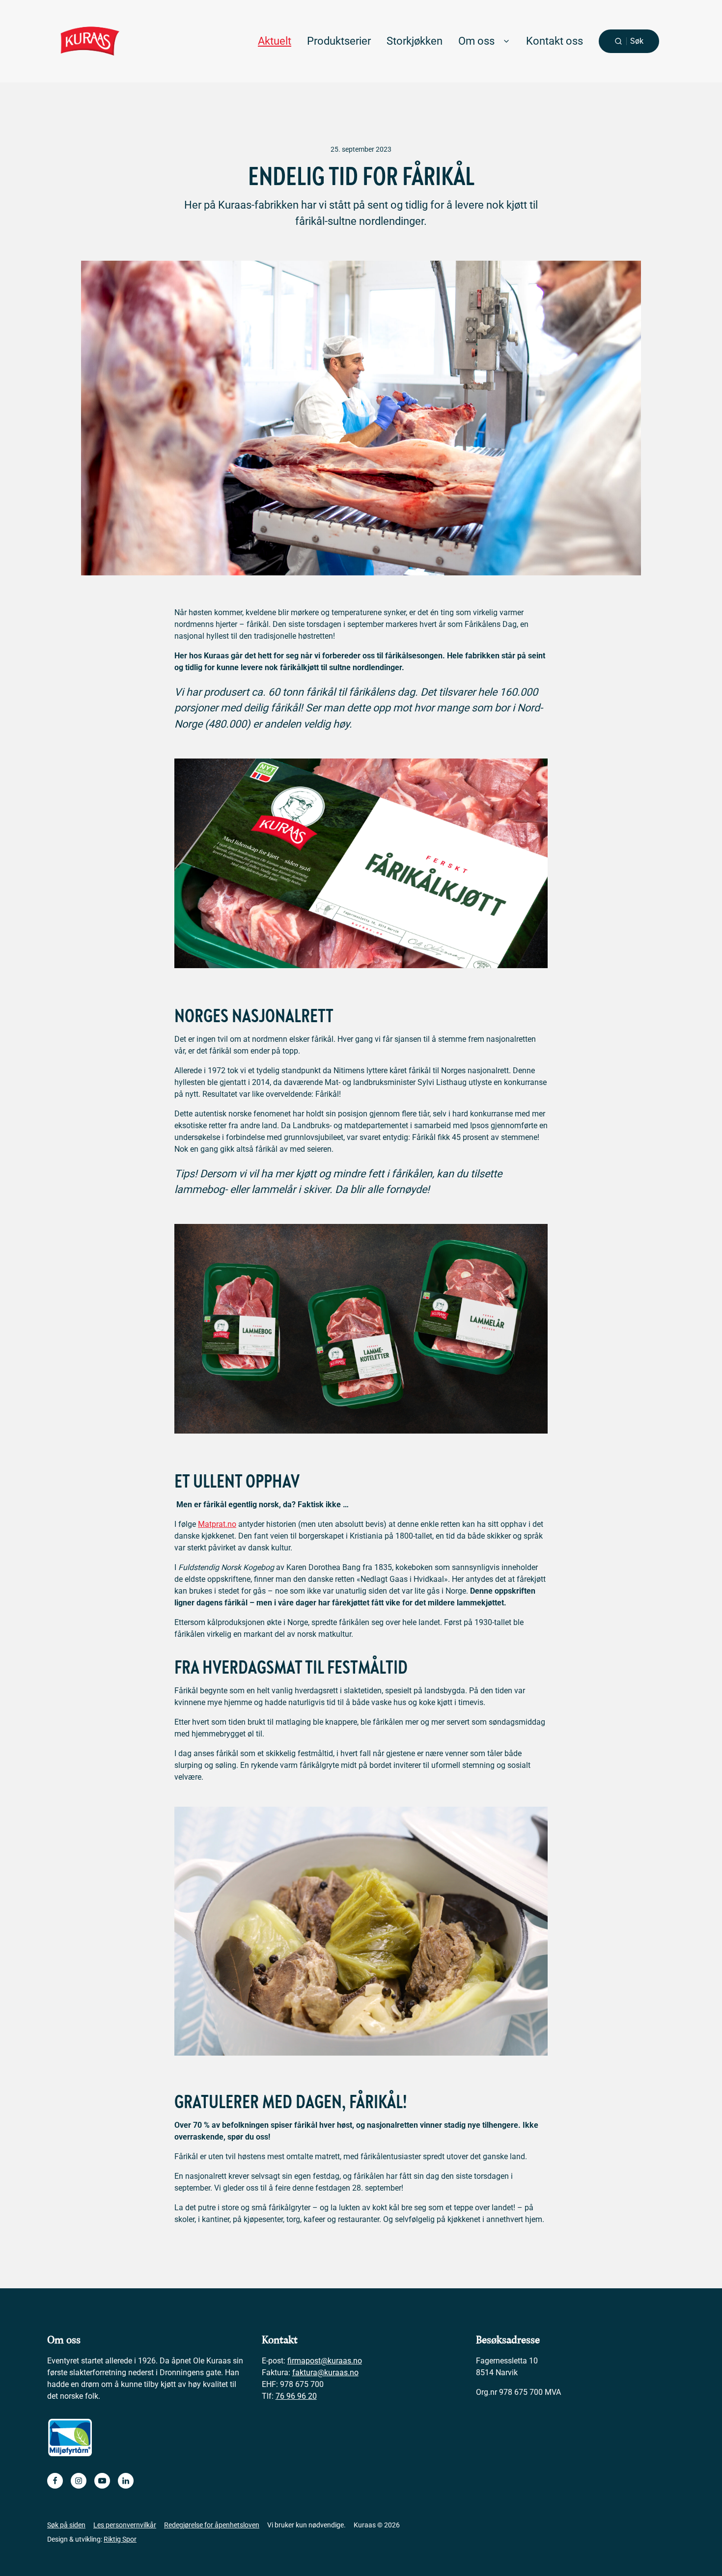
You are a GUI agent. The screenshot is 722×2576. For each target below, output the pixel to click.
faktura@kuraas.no (325, 2373)
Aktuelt (275, 41)
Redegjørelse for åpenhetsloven (212, 2525)
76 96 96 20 (296, 2396)
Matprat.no (217, 1524)
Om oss (476, 41)
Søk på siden (66, 2525)
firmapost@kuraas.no (325, 2361)
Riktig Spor (120, 2539)
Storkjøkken (415, 41)
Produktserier (339, 41)
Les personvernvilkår (125, 2525)
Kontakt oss (555, 41)
